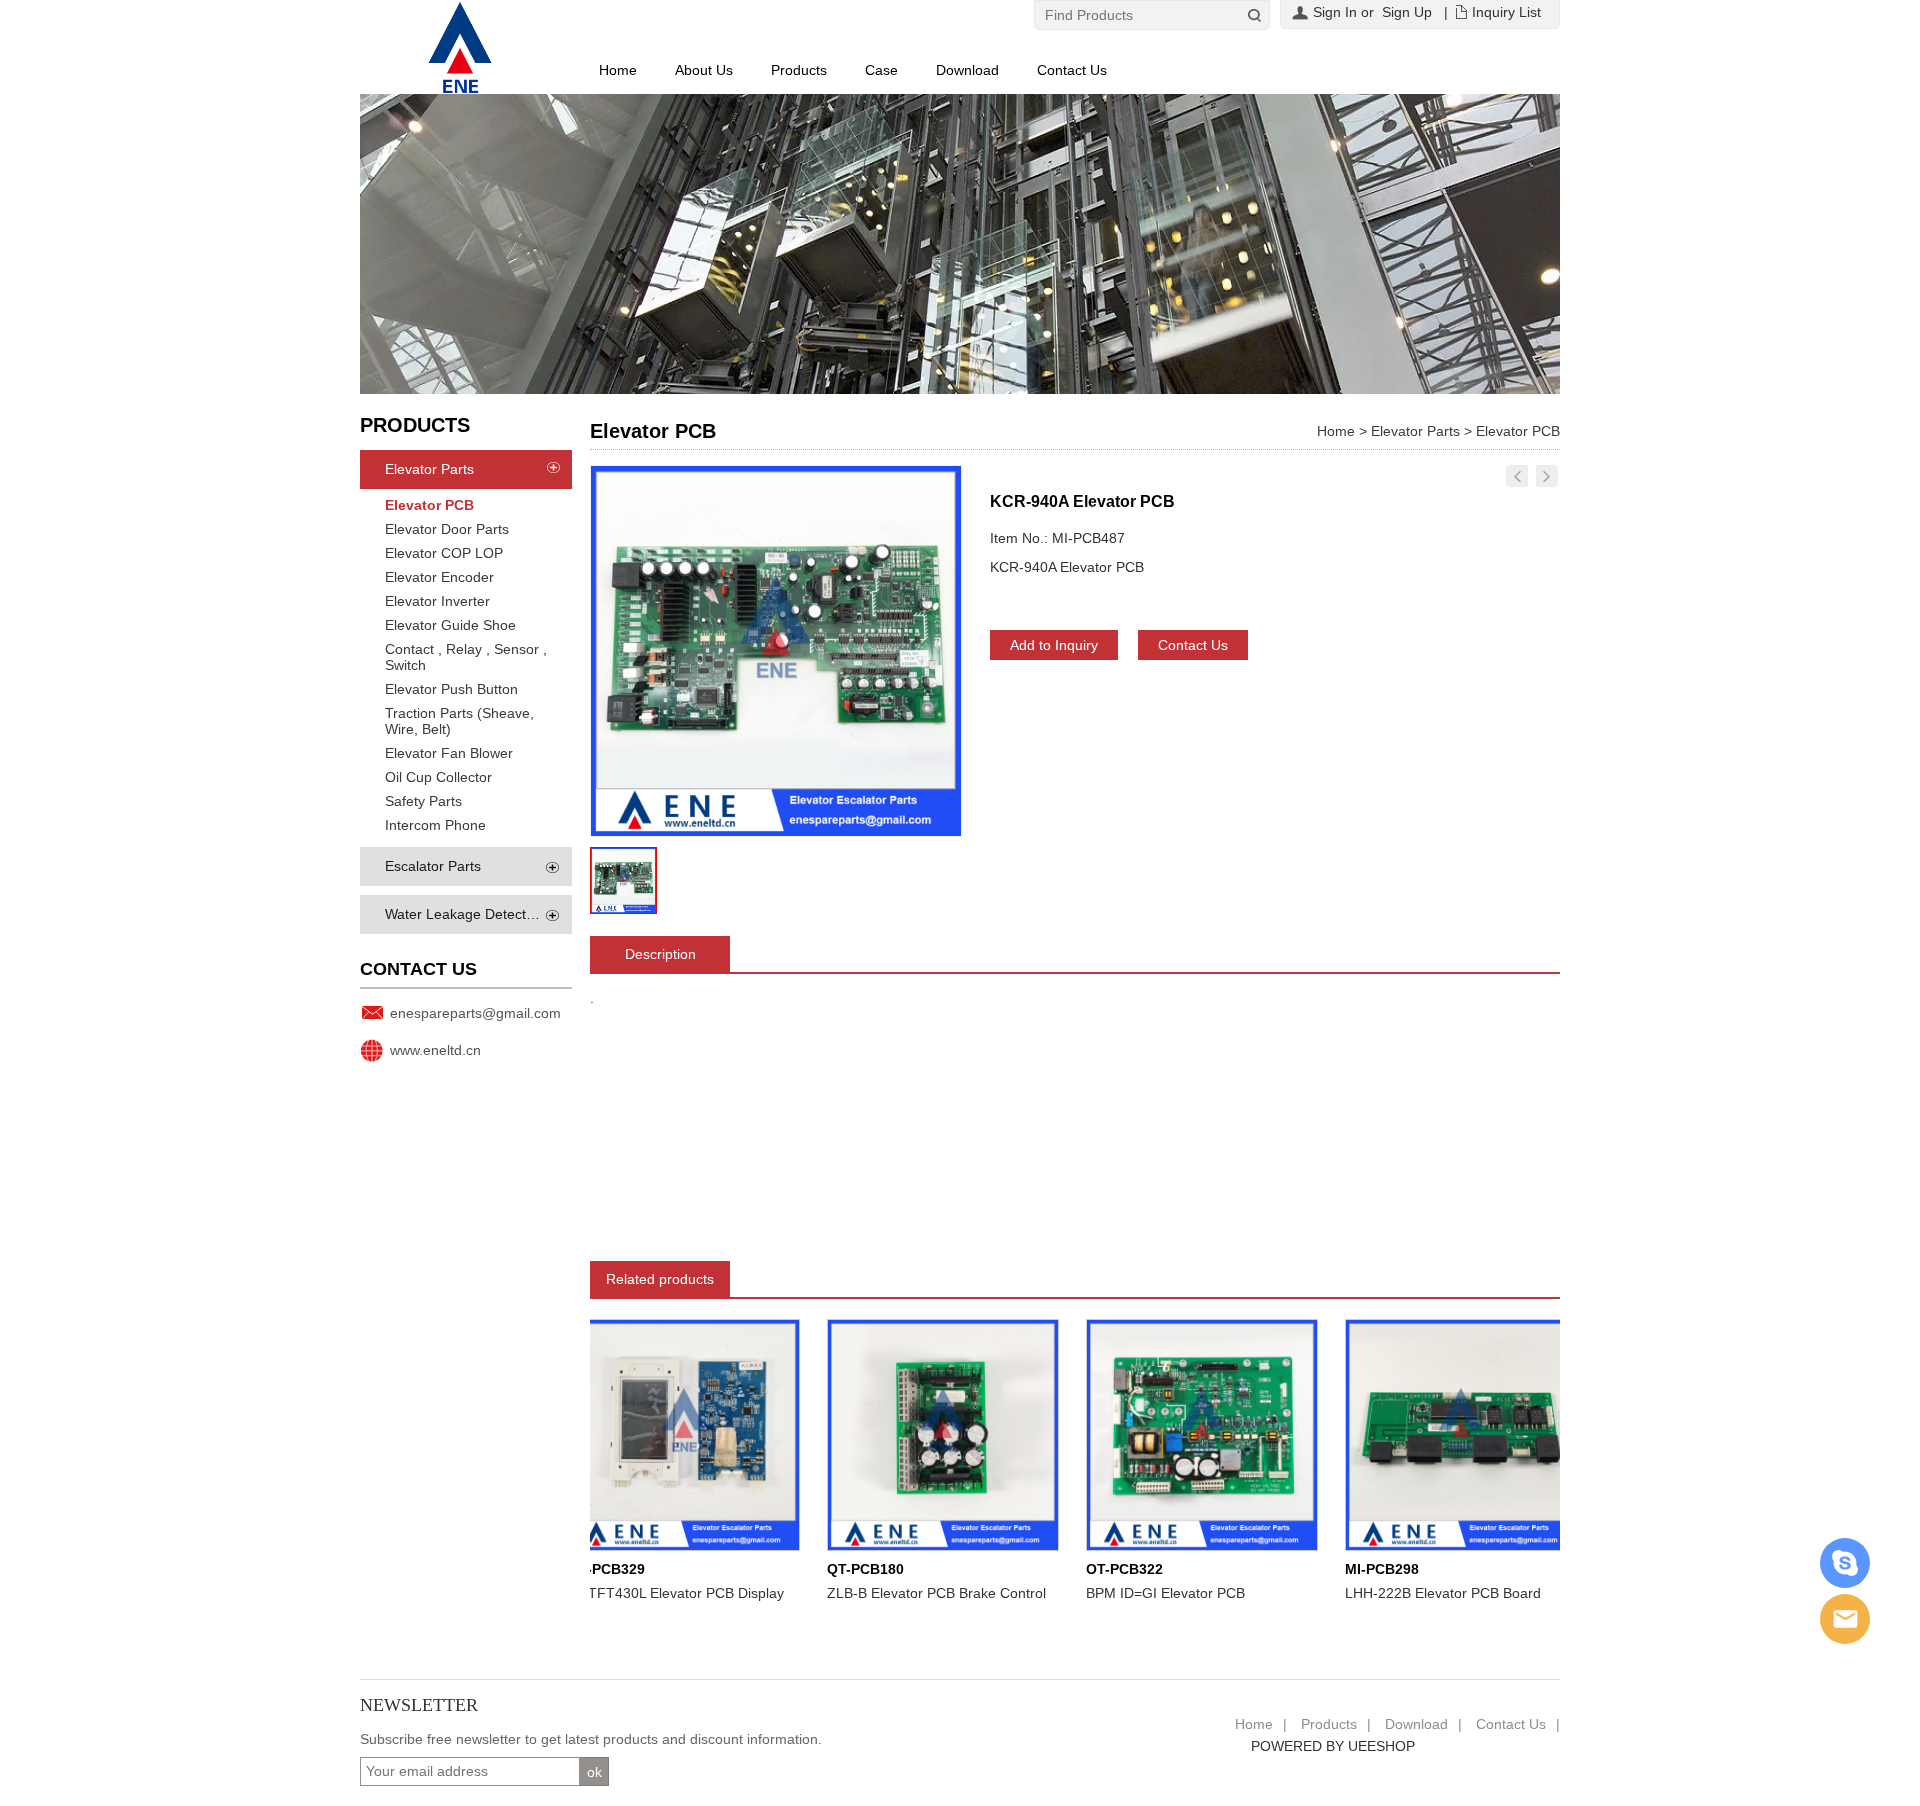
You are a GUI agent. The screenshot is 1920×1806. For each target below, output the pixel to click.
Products (799, 70)
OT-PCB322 (1088, 1569)
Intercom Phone (435, 825)
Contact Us (1072, 70)
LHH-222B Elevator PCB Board (1407, 1593)
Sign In (1335, 12)
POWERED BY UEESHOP (1333, 1746)
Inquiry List (1506, 12)
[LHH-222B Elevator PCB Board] (1425, 1434)
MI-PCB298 (1346, 1569)
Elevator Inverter (437, 601)
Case (881, 70)
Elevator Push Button (451, 689)
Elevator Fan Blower (449, 753)
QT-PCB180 (829, 1569)
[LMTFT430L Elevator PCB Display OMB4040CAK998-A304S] (648, 1434)
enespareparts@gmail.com (475, 1013)
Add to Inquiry (1054, 645)
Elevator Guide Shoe (450, 625)
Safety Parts (423, 801)
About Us (704, 70)
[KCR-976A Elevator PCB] (1517, 476)
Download (967, 70)
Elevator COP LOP (444, 553)
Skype (1845, 1563)
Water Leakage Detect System (481, 914)
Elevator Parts (429, 469)
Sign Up (1407, 12)
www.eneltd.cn (435, 1050)
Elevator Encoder (439, 577)
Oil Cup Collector (438, 777)
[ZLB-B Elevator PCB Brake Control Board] (907, 1434)
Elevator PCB (429, 505)
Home (618, 70)
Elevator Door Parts (447, 529)
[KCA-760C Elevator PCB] (1547, 476)
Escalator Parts (433, 866)
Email (1845, 1619)
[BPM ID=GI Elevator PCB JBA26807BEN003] (1166, 1434)
